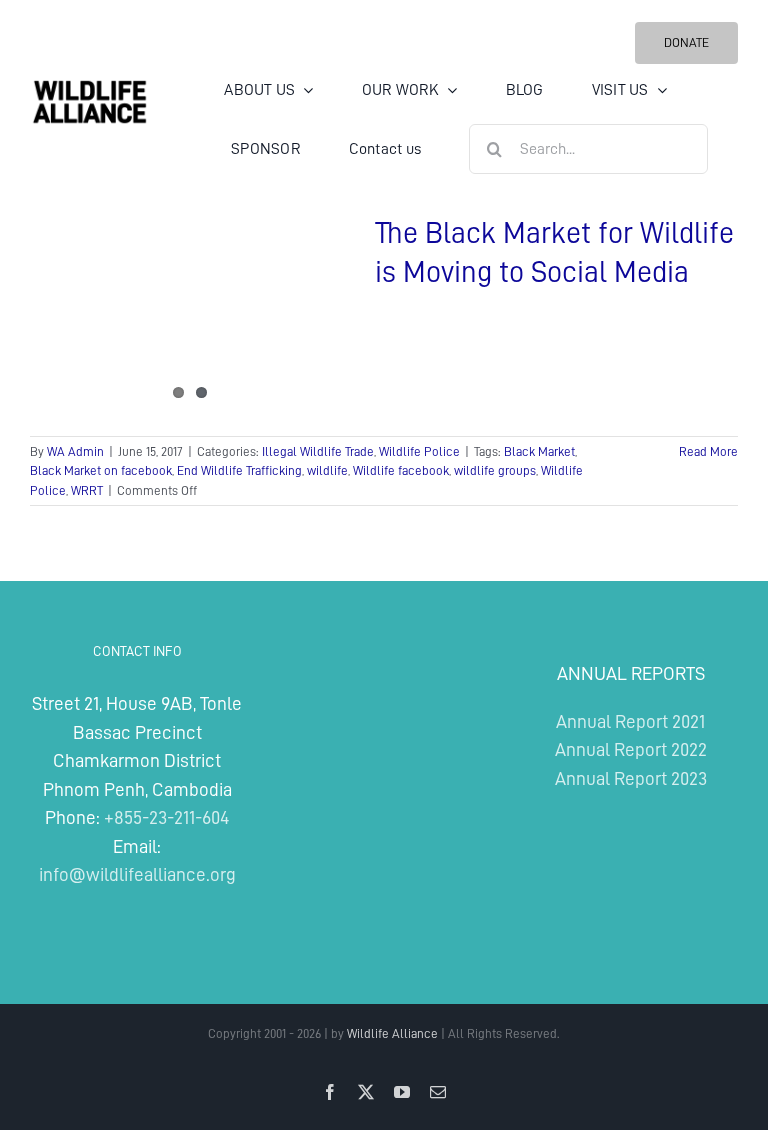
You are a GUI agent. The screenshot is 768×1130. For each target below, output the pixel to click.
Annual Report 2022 (631, 749)
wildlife (327, 470)
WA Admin (75, 451)
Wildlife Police (419, 451)
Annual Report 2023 (631, 778)
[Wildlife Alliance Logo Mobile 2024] (89, 86)
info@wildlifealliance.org (137, 874)
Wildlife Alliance (392, 1033)
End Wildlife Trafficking (239, 470)
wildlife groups (495, 470)
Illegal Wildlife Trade (318, 451)
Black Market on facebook (101, 470)
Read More (708, 451)
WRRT (87, 490)
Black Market (539, 451)
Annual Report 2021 (630, 721)
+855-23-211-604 (166, 817)
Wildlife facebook (401, 470)
